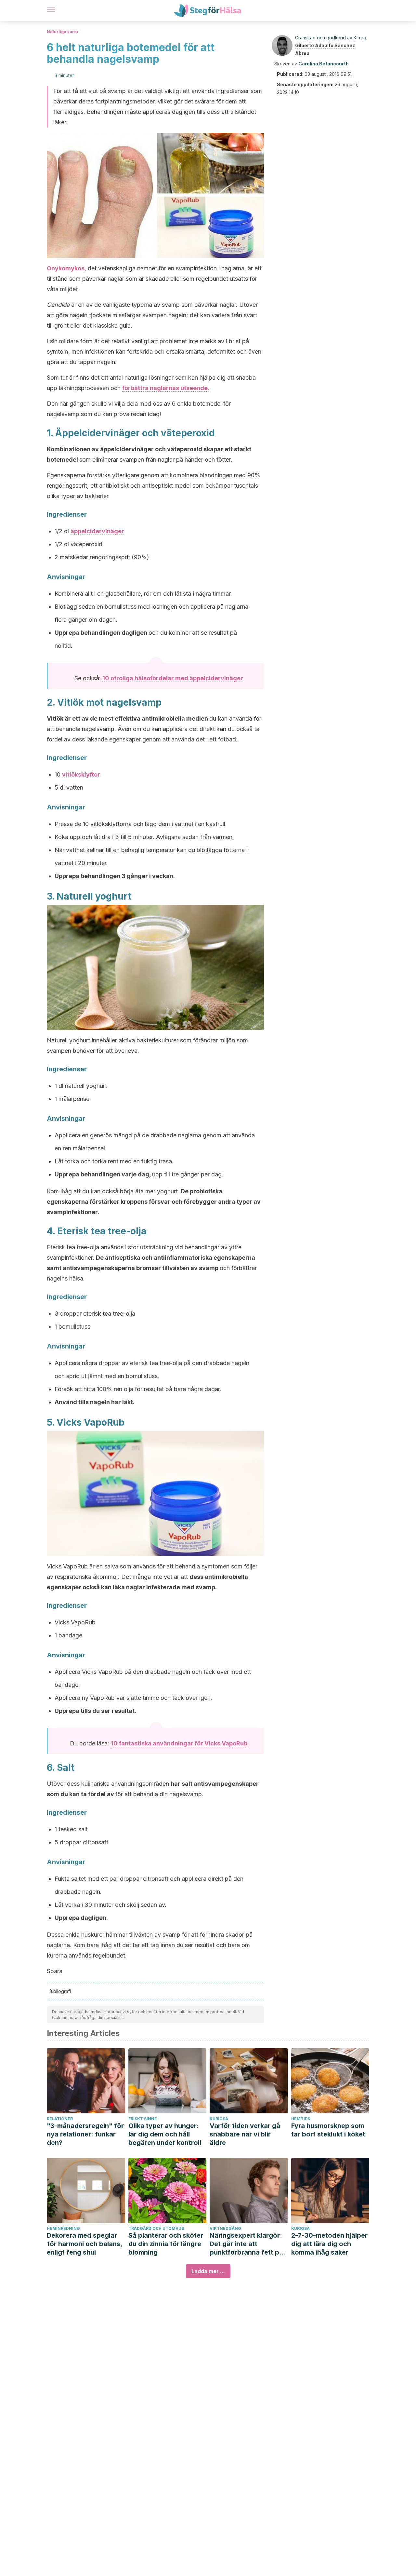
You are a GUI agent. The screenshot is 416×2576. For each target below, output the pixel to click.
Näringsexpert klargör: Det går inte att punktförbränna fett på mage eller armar (246, 2244)
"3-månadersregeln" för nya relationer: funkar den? (85, 2134)
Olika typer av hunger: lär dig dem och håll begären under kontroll (165, 2134)
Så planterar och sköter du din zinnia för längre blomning (166, 2244)
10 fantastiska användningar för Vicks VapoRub (179, 1743)
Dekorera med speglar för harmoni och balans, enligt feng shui (84, 2244)
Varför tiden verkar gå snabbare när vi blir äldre (245, 2134)
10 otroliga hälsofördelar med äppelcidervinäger (173, 678)
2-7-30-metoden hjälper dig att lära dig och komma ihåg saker (329, 2244)
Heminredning (63, 2228)
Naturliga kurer (63, 32)
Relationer (60, 2119)
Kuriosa (219, 2119)
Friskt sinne (143, 2119)
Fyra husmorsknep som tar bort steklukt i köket (328, 2130)
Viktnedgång (225, 2228)
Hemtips (301, 2119)
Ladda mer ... (208, 2271)
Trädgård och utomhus (156, 2228)
